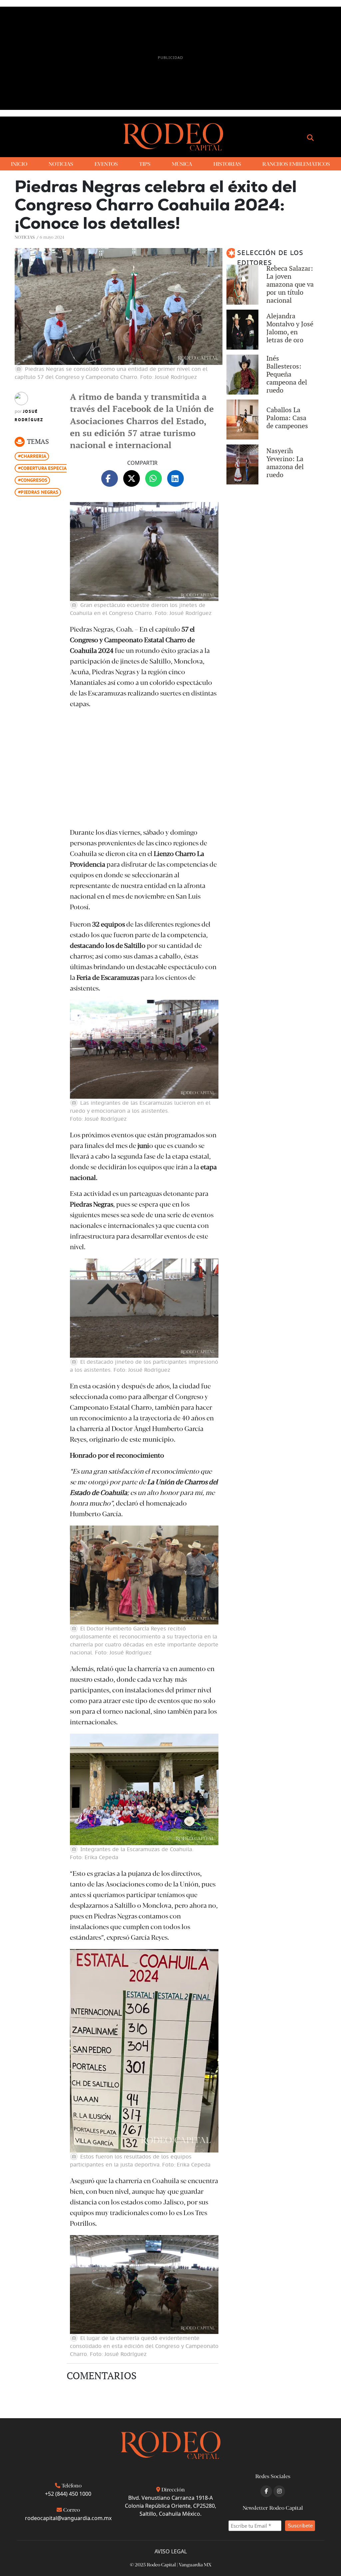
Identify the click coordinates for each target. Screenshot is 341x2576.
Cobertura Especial (45, 468)
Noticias (25, 237)
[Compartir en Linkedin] (175, 478)
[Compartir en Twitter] (132, 478)
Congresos (34, 480)
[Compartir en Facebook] (110, 478)
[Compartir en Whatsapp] (154, 478)
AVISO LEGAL (171, 2551)
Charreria (33, 456)
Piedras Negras (39, 492)
